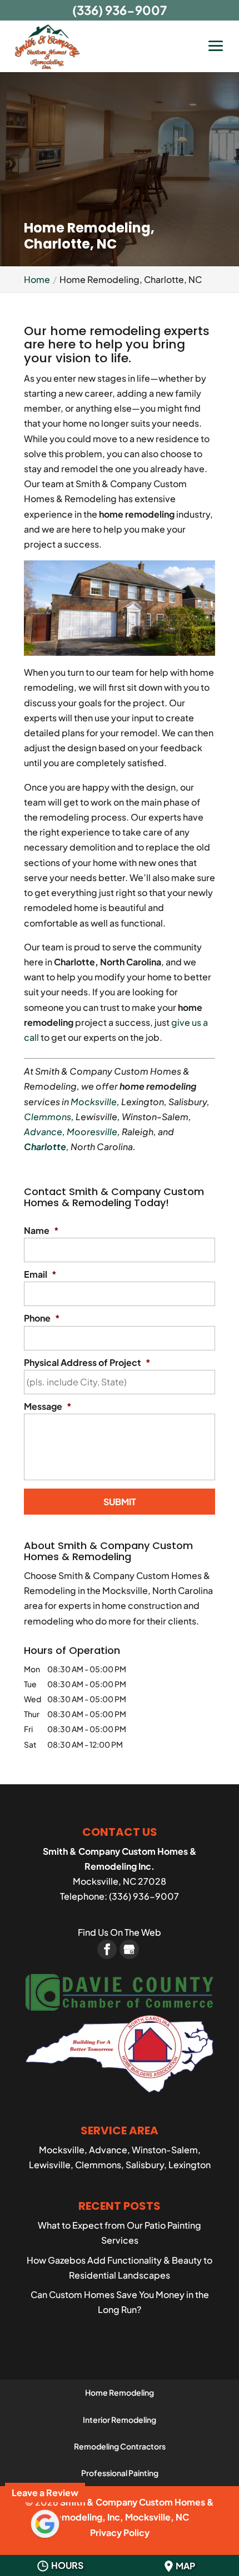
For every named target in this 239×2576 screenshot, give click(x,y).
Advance (43, 1132)
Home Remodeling (120, 2392)
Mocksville (94, 1102)
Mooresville (92, 1132)
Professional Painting (120, 2473)
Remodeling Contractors (120, 2446)
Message (48, 1406)
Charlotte (45, 1147)
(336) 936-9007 (120, 10)
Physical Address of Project (87, 1363)
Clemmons (48, 1117)
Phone (42, 1318)
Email (40, 1274)
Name (41, 1231)
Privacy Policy (120, 2532)
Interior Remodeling (120, 2420)
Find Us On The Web (120, 1932)
